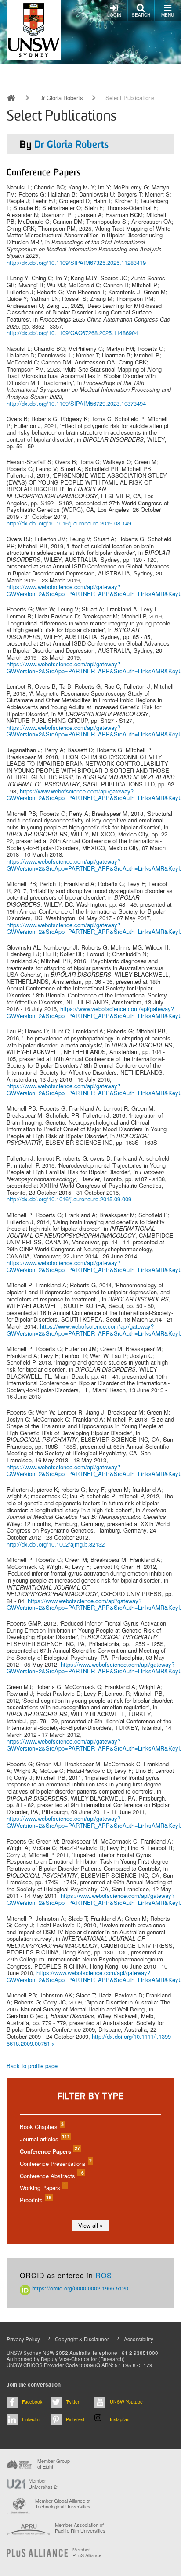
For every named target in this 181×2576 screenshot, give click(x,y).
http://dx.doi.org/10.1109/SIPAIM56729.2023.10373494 (76, 403)
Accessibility (139, 2339)
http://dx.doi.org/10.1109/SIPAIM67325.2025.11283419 (76, 263)
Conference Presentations (55, 2163)
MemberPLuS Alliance (87, 2552)
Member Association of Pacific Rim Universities (80, 2528)
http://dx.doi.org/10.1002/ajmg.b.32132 (56, 1544)
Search (141, 15)
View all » (90, 2225)
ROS (104, 2275)
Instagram (120, 2419)
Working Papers (43, 2188)
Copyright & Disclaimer (82, 2339)
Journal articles (44, 2139)
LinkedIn (31, 2419)
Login (114, 15)
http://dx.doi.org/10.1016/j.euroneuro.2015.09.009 (69, 1199)
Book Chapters (41, 2127)
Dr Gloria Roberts (61, 98)
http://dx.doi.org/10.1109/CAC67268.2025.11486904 (72, 333)
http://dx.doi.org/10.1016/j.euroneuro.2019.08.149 (69, 523)
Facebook (32, 2402)
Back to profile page (32, 2066)
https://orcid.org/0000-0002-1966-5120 (79, 2288)
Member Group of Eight (54, 2464)
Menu (168, 15)
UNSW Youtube (126, 2402)
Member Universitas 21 (44, 2483)
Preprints (35, 2200)
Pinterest (75, 2419)
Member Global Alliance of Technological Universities (63, 2504)
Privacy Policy (23, 2339)
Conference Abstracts (51, 2176)
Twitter (73, 2402)
